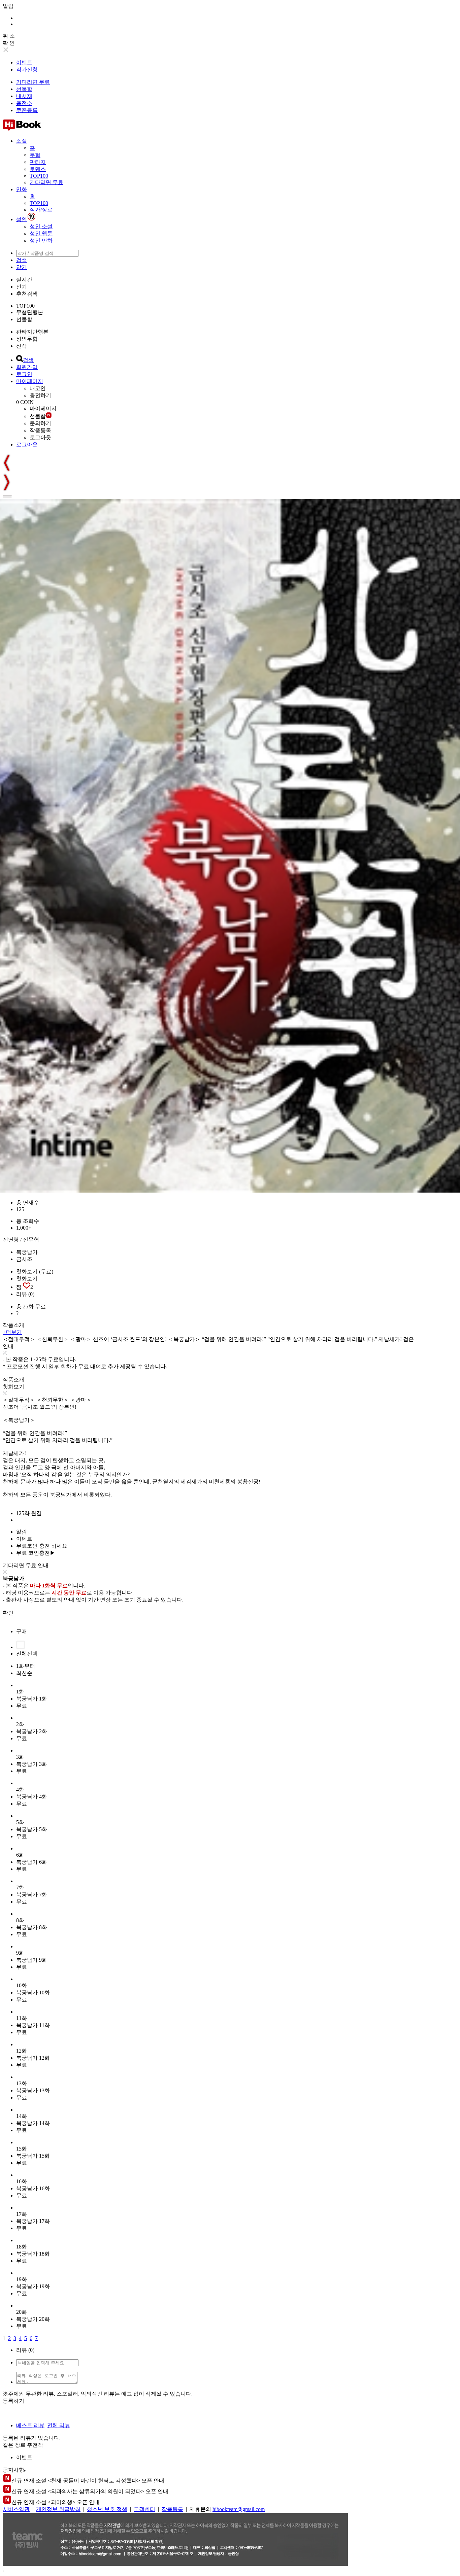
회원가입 (27, 367)
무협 (35, 155)
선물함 (24, 89)
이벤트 (24, 62)
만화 (22, 189)
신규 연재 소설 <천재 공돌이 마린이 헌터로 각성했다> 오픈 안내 (88, 2481)
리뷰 (25, 1294)
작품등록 (40, 430)
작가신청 (27, 70)
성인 (22, 219)
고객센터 (144, 2509)
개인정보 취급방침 (58, 2509)
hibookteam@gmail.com (239, 2509)
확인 (8, 1613)
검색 (22, 260)
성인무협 (27, 339)
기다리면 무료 (33, 82)
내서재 (24, 96)
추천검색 (27, 294)
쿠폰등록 (27, 110)
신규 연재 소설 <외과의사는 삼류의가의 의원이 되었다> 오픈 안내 (90, 2491)
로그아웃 (40, 437)
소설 (22, 141)
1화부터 (26, 1666)
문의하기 (40, 423)
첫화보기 (27, 1279)
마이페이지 (30, 381)
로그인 (24, 374)
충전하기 (40, 395)
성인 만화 (41, 241)
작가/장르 (41, 210)
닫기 (22, 267)
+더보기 (12, 1332)
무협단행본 (30, 312)
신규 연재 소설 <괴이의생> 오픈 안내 (56, 2502)
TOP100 (39, 176)
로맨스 (38, 169)
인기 (22, 287)
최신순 (24, 1673)
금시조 (24, 1259)
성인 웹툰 (41, 233)
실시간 (24, 280)
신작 (22, 346)
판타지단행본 (32, 332)
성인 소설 (41, 226)
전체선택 (27, 1654)
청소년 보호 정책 (107, 2509)
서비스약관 (16, 2509)
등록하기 (13, 2401)
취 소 (9, 36)
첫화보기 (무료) (35, 1272)
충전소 (24, 103)
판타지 (38, 162)
